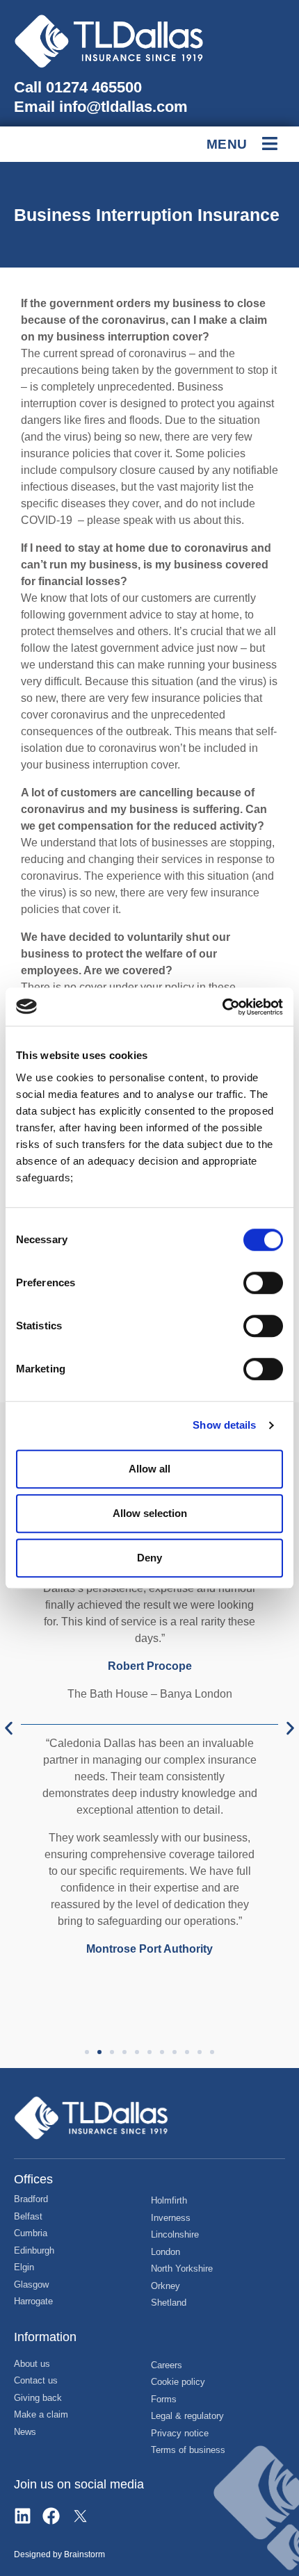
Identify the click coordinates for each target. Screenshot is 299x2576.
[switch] (263, 1283)
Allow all (149, 1469)
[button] (9, 1728)
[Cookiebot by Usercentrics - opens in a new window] (222, 1007)
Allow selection (150, 1513)
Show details (224, 1425)
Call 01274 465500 (78, 87)
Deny (149, 1558)
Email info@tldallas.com (101, 107)
